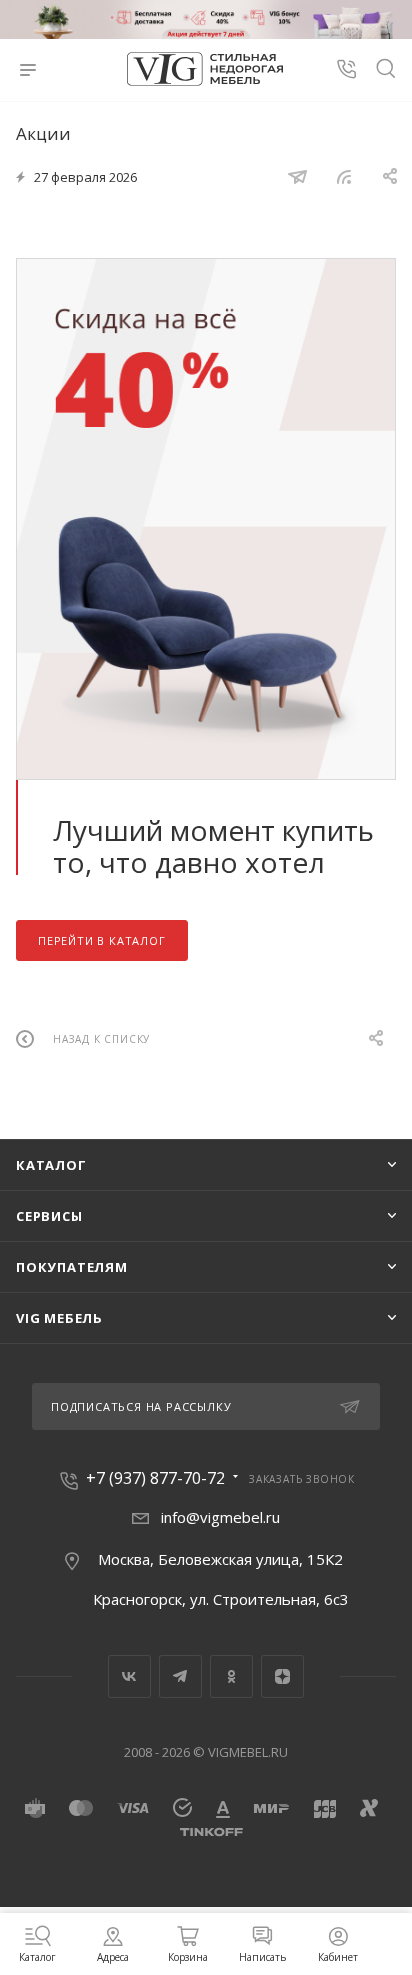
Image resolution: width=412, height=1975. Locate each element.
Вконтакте (129, 1676)
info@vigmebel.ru (220, 1517)
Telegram (180, 1676)
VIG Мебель (59, 1318)
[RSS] (344, 176)
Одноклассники (231, 1676)
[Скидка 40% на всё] (206, 519)
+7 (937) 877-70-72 (155, 1478)
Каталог (51, 1165)
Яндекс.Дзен (282, 1676)
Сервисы (49, 1216)
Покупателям (72, 1267)
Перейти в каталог (102, 940)
